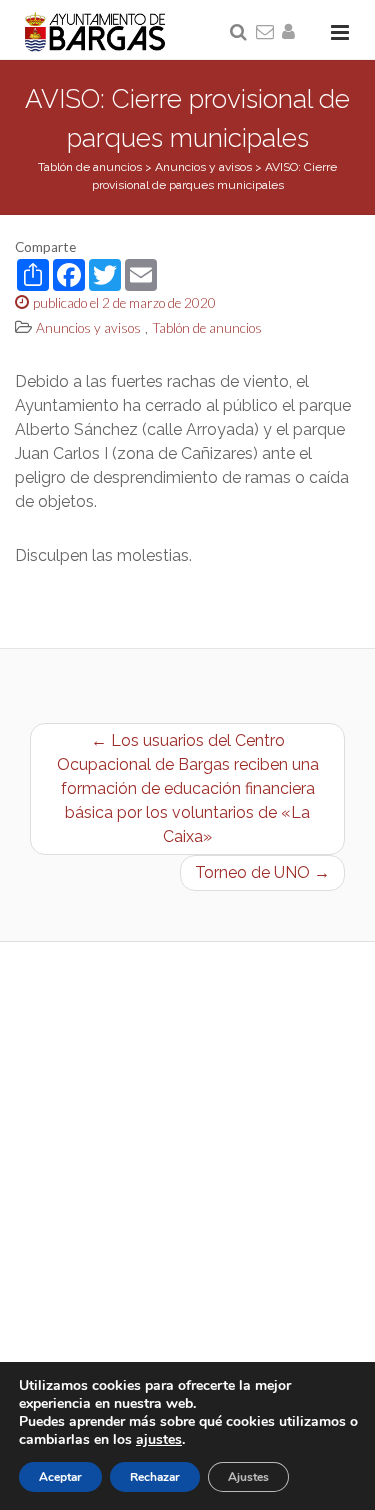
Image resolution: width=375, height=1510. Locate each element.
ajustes (159, 1440)
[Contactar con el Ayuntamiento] (266, 33)
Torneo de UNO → (262, 872)
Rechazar (155, 1477)
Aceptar (60, 1477)
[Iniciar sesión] (292, 33)
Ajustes (248, 1477)
